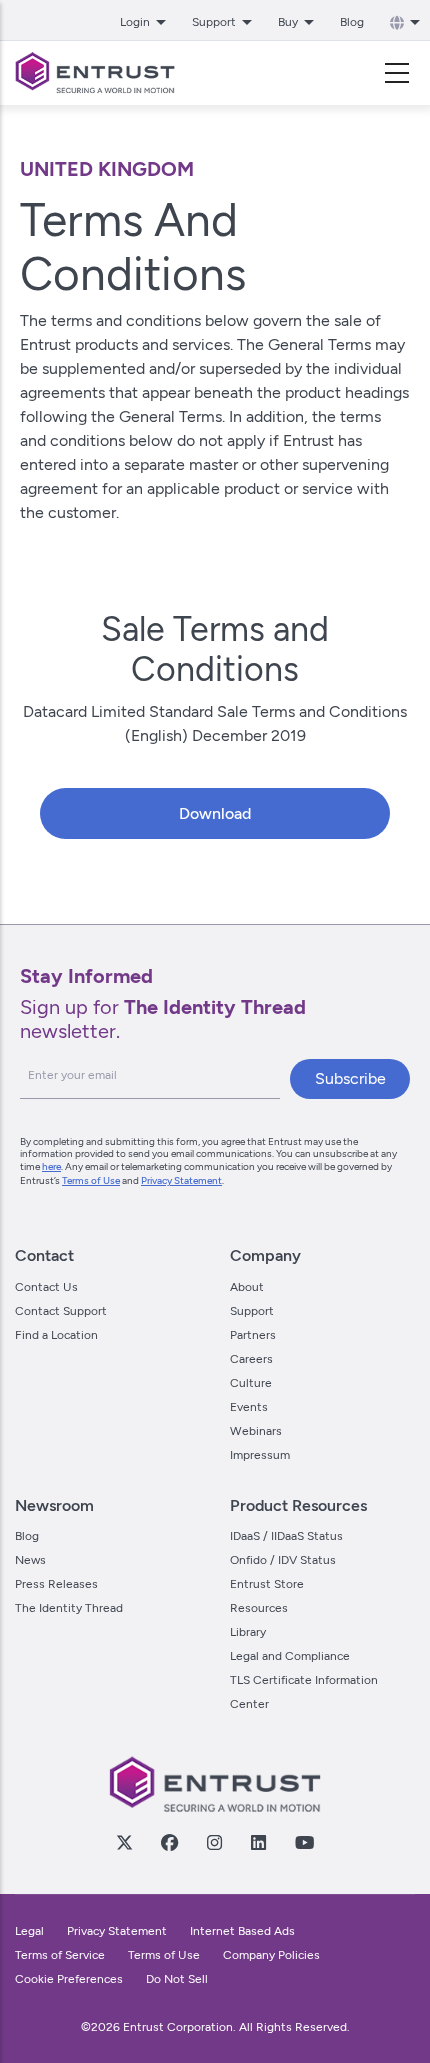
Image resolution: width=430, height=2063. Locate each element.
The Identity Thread (69, 1608)
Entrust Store (267, 1584)
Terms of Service (60, 1955)
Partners (253, 1335)
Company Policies (271, 1955)
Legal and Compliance (290, 1656)
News (30, 1560)
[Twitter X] (124, 1842)
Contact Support (61, 1311)
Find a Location (56, 1335)
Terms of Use (91, 1180)
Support (252, 1311)
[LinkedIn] (258, 1842)
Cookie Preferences (69, 1979)
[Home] (95, 73)
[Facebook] (169, 1842)
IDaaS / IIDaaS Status (286, 1536)
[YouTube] (304, 1842)
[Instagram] (214, 1842)
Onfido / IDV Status (283, 1560)
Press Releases (56, 1584)
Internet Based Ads (242, 1931)
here (51, 1166)
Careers (251, 1359)
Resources (259, 1608)
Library (248, 1632)
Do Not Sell (177, 1979)
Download (215, 813)
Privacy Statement (181, 1180)
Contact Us (46, 1287)
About (247, 1287)
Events (249, 1407)
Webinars (256, 1431)
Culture (251, 1383)
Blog (352, 22)
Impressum (260, 1455)
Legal (29, 1931)
